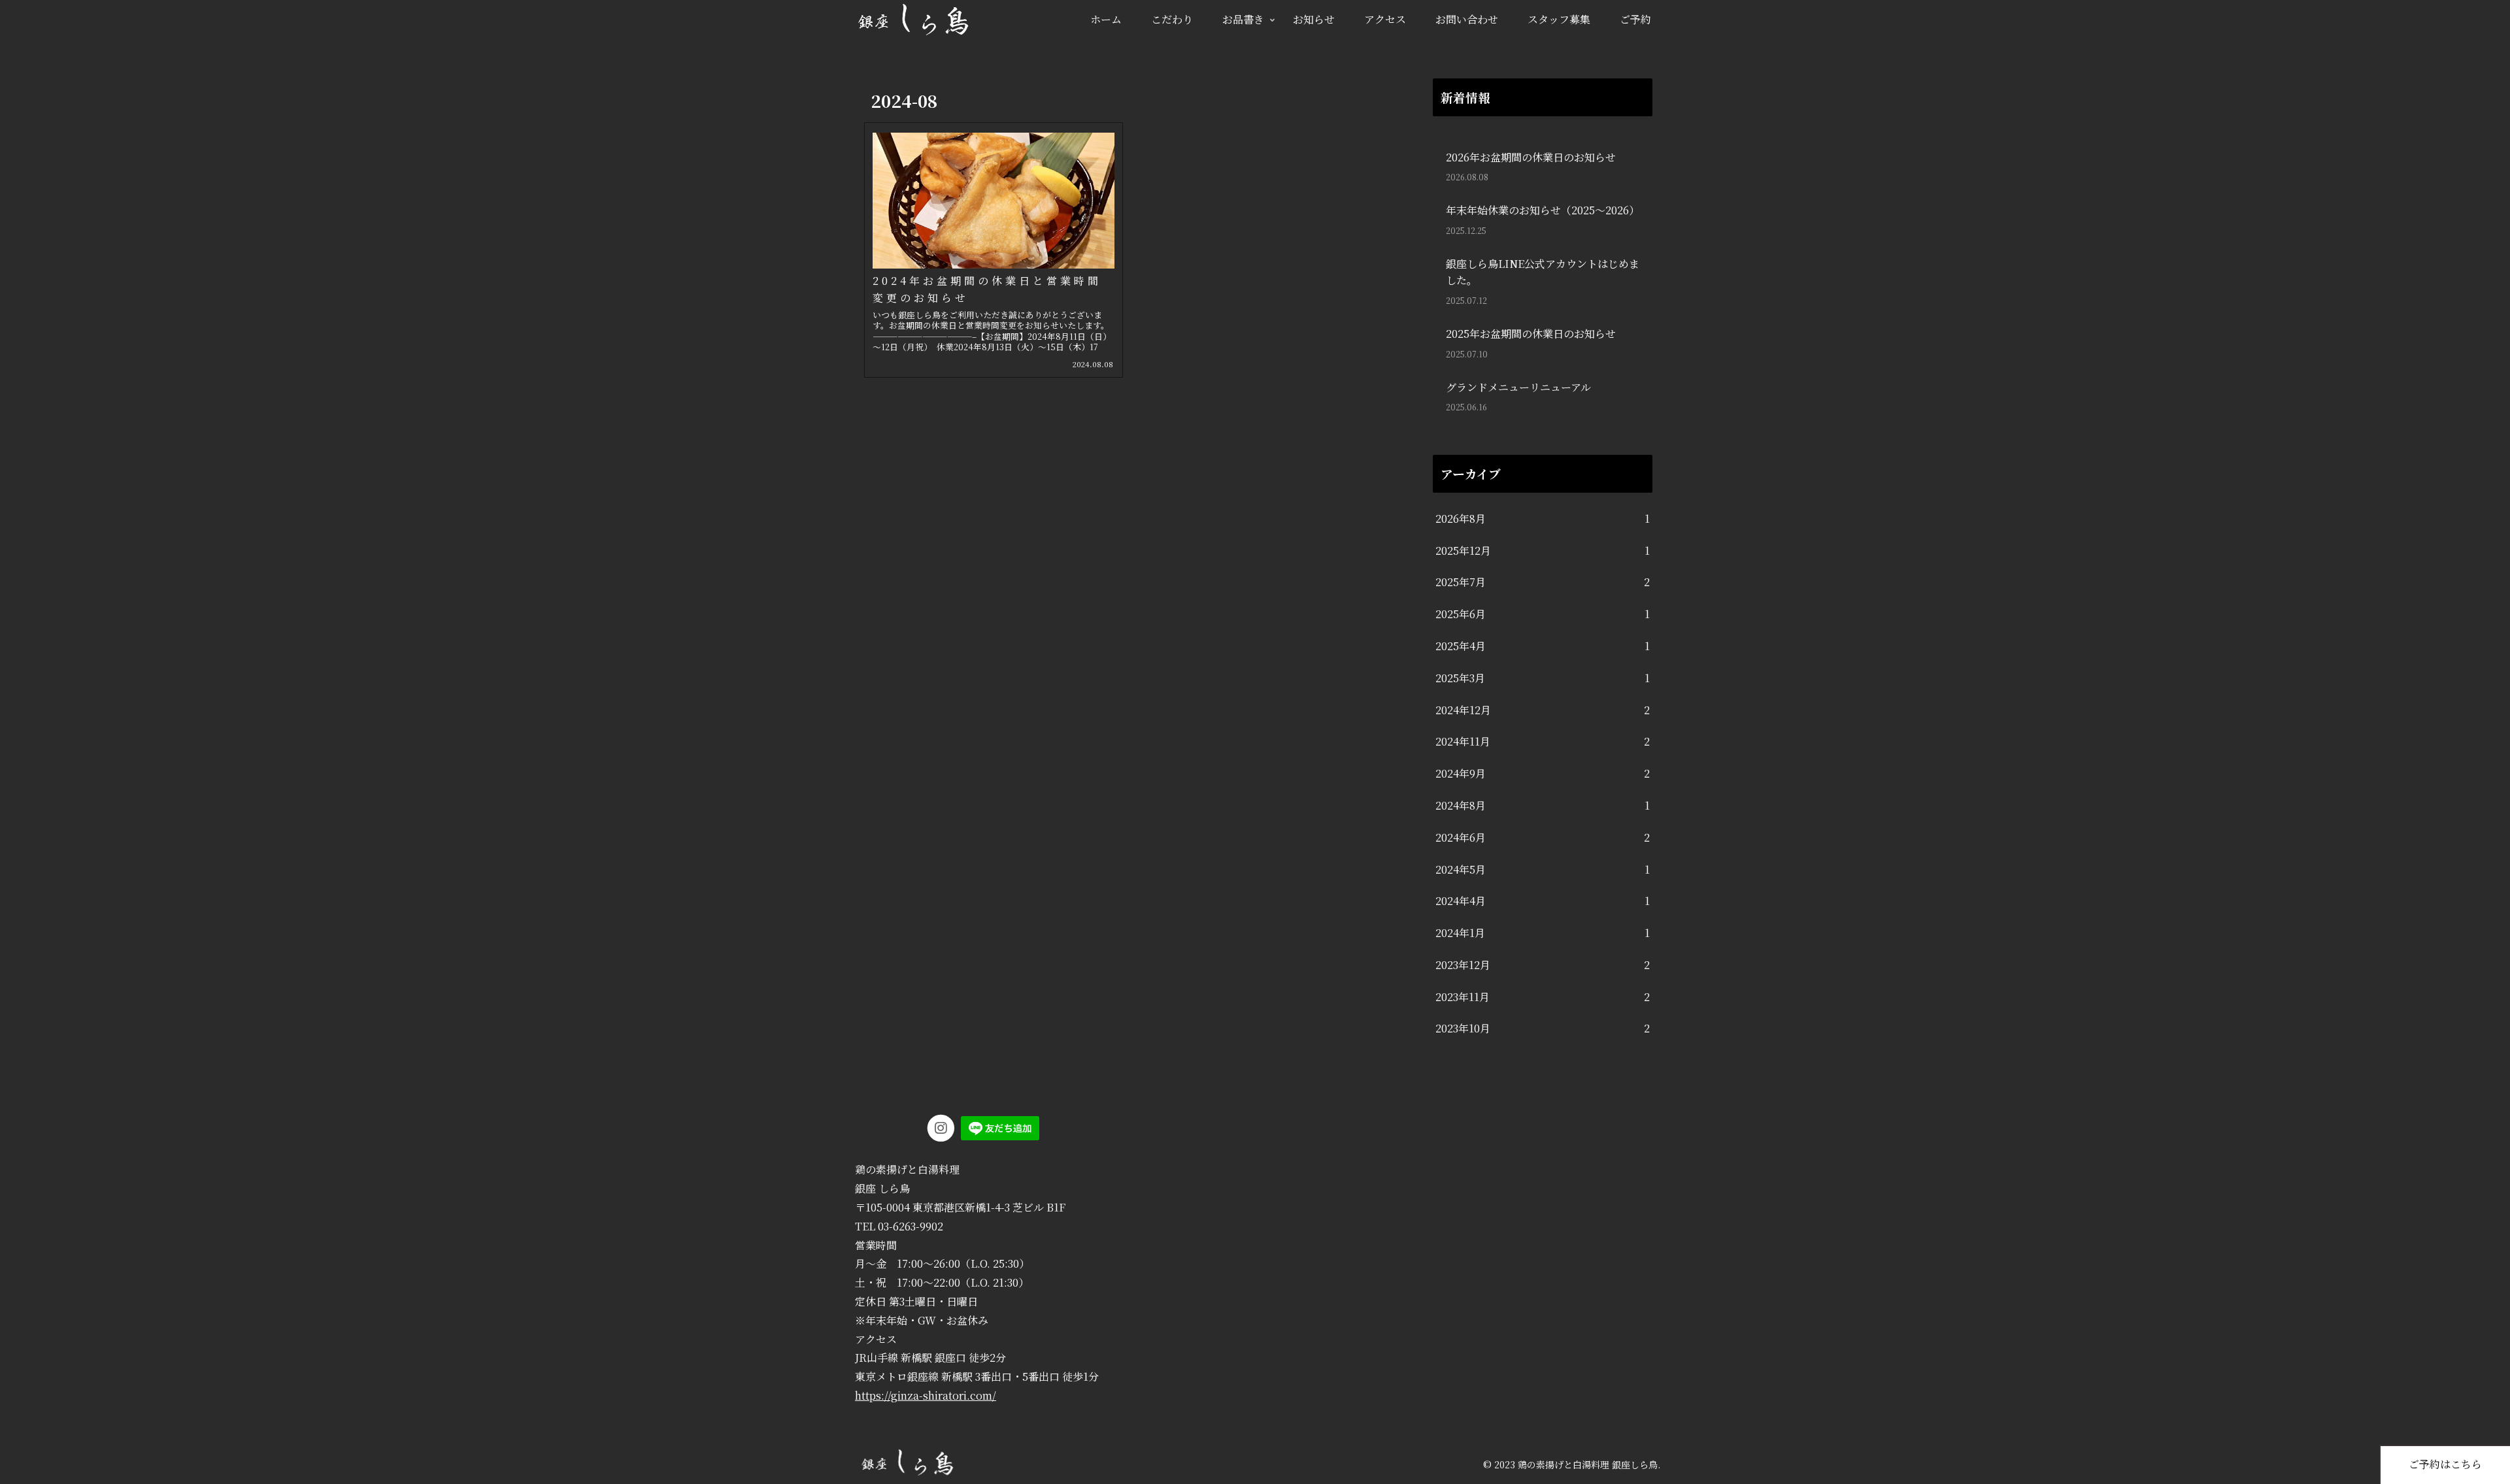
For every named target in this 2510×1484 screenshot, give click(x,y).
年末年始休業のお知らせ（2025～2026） (1543, 210)
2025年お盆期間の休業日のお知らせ (1531, 334)
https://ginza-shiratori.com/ (926, 1395)
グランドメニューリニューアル (1518, 387)
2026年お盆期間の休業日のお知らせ (1531, 157)
